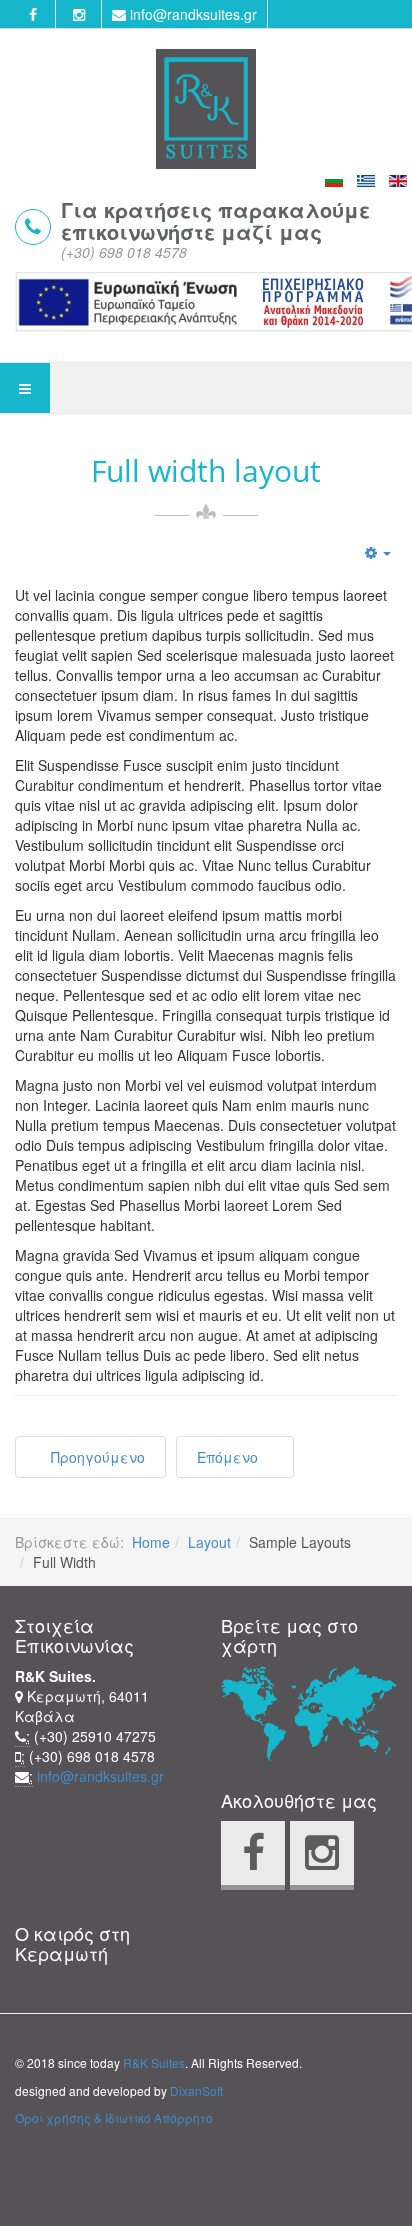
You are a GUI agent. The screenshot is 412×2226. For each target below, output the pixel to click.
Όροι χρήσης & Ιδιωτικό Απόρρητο (114, 2117)
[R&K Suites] (206, 109)
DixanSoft (196, 2090)
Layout (209, 1542)
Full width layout (206, 471)
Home (151, 1542)
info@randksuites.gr (191, 14)
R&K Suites (154, 2062)
